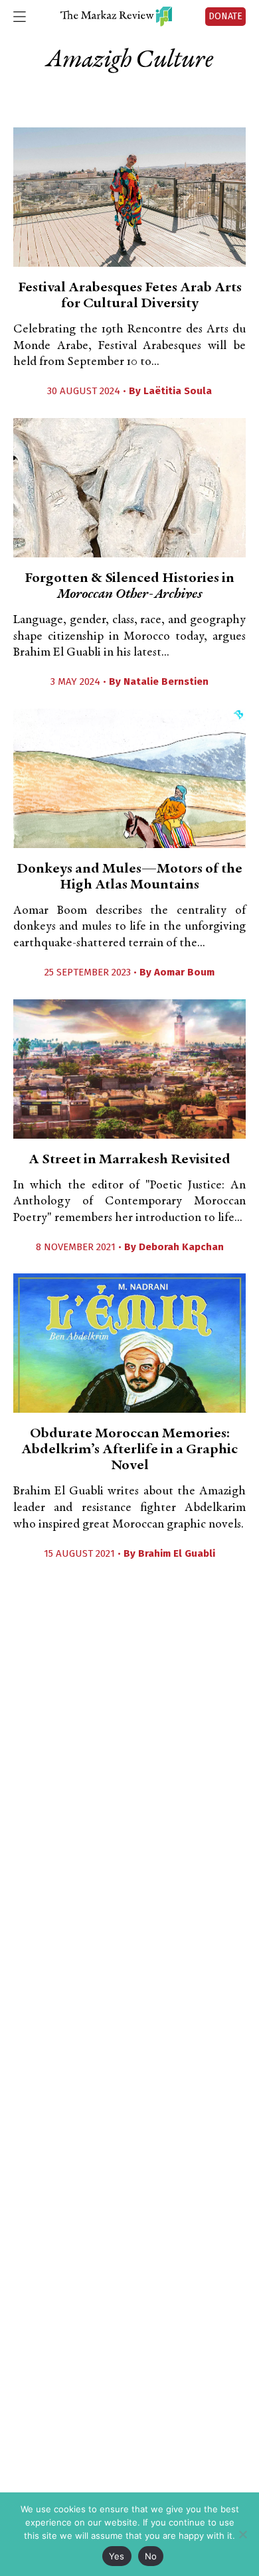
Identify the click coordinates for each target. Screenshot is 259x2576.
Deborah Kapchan (181, 1247)
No (151, 2556)
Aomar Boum (184, 972)
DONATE (225, 16)
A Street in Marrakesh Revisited (129, 1160)
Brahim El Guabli (177, 1553)
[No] (242, 2534)
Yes (117, 2556)
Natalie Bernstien (166, 681)
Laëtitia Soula (178, 391)
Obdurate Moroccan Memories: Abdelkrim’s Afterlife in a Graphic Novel (129, 1450)
